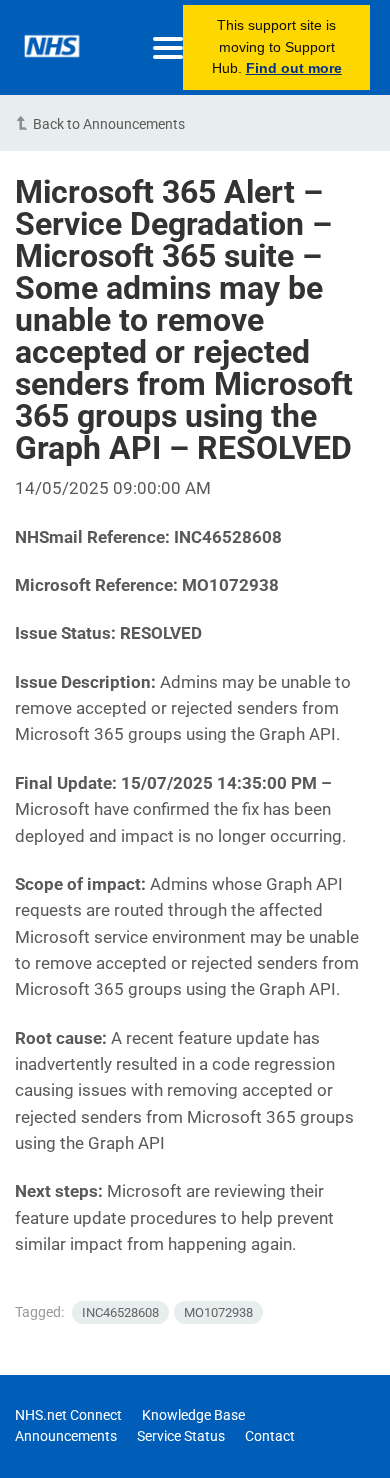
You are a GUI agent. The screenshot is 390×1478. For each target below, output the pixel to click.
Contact (270, 1436)
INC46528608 (120, 1312)
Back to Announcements (109, 124)
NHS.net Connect (68, 1415)
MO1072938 (218, 1312)
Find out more (294, 68)
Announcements (66, 1436)
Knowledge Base (193, 1415)
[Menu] (168, 48)
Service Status (181, 1436)
